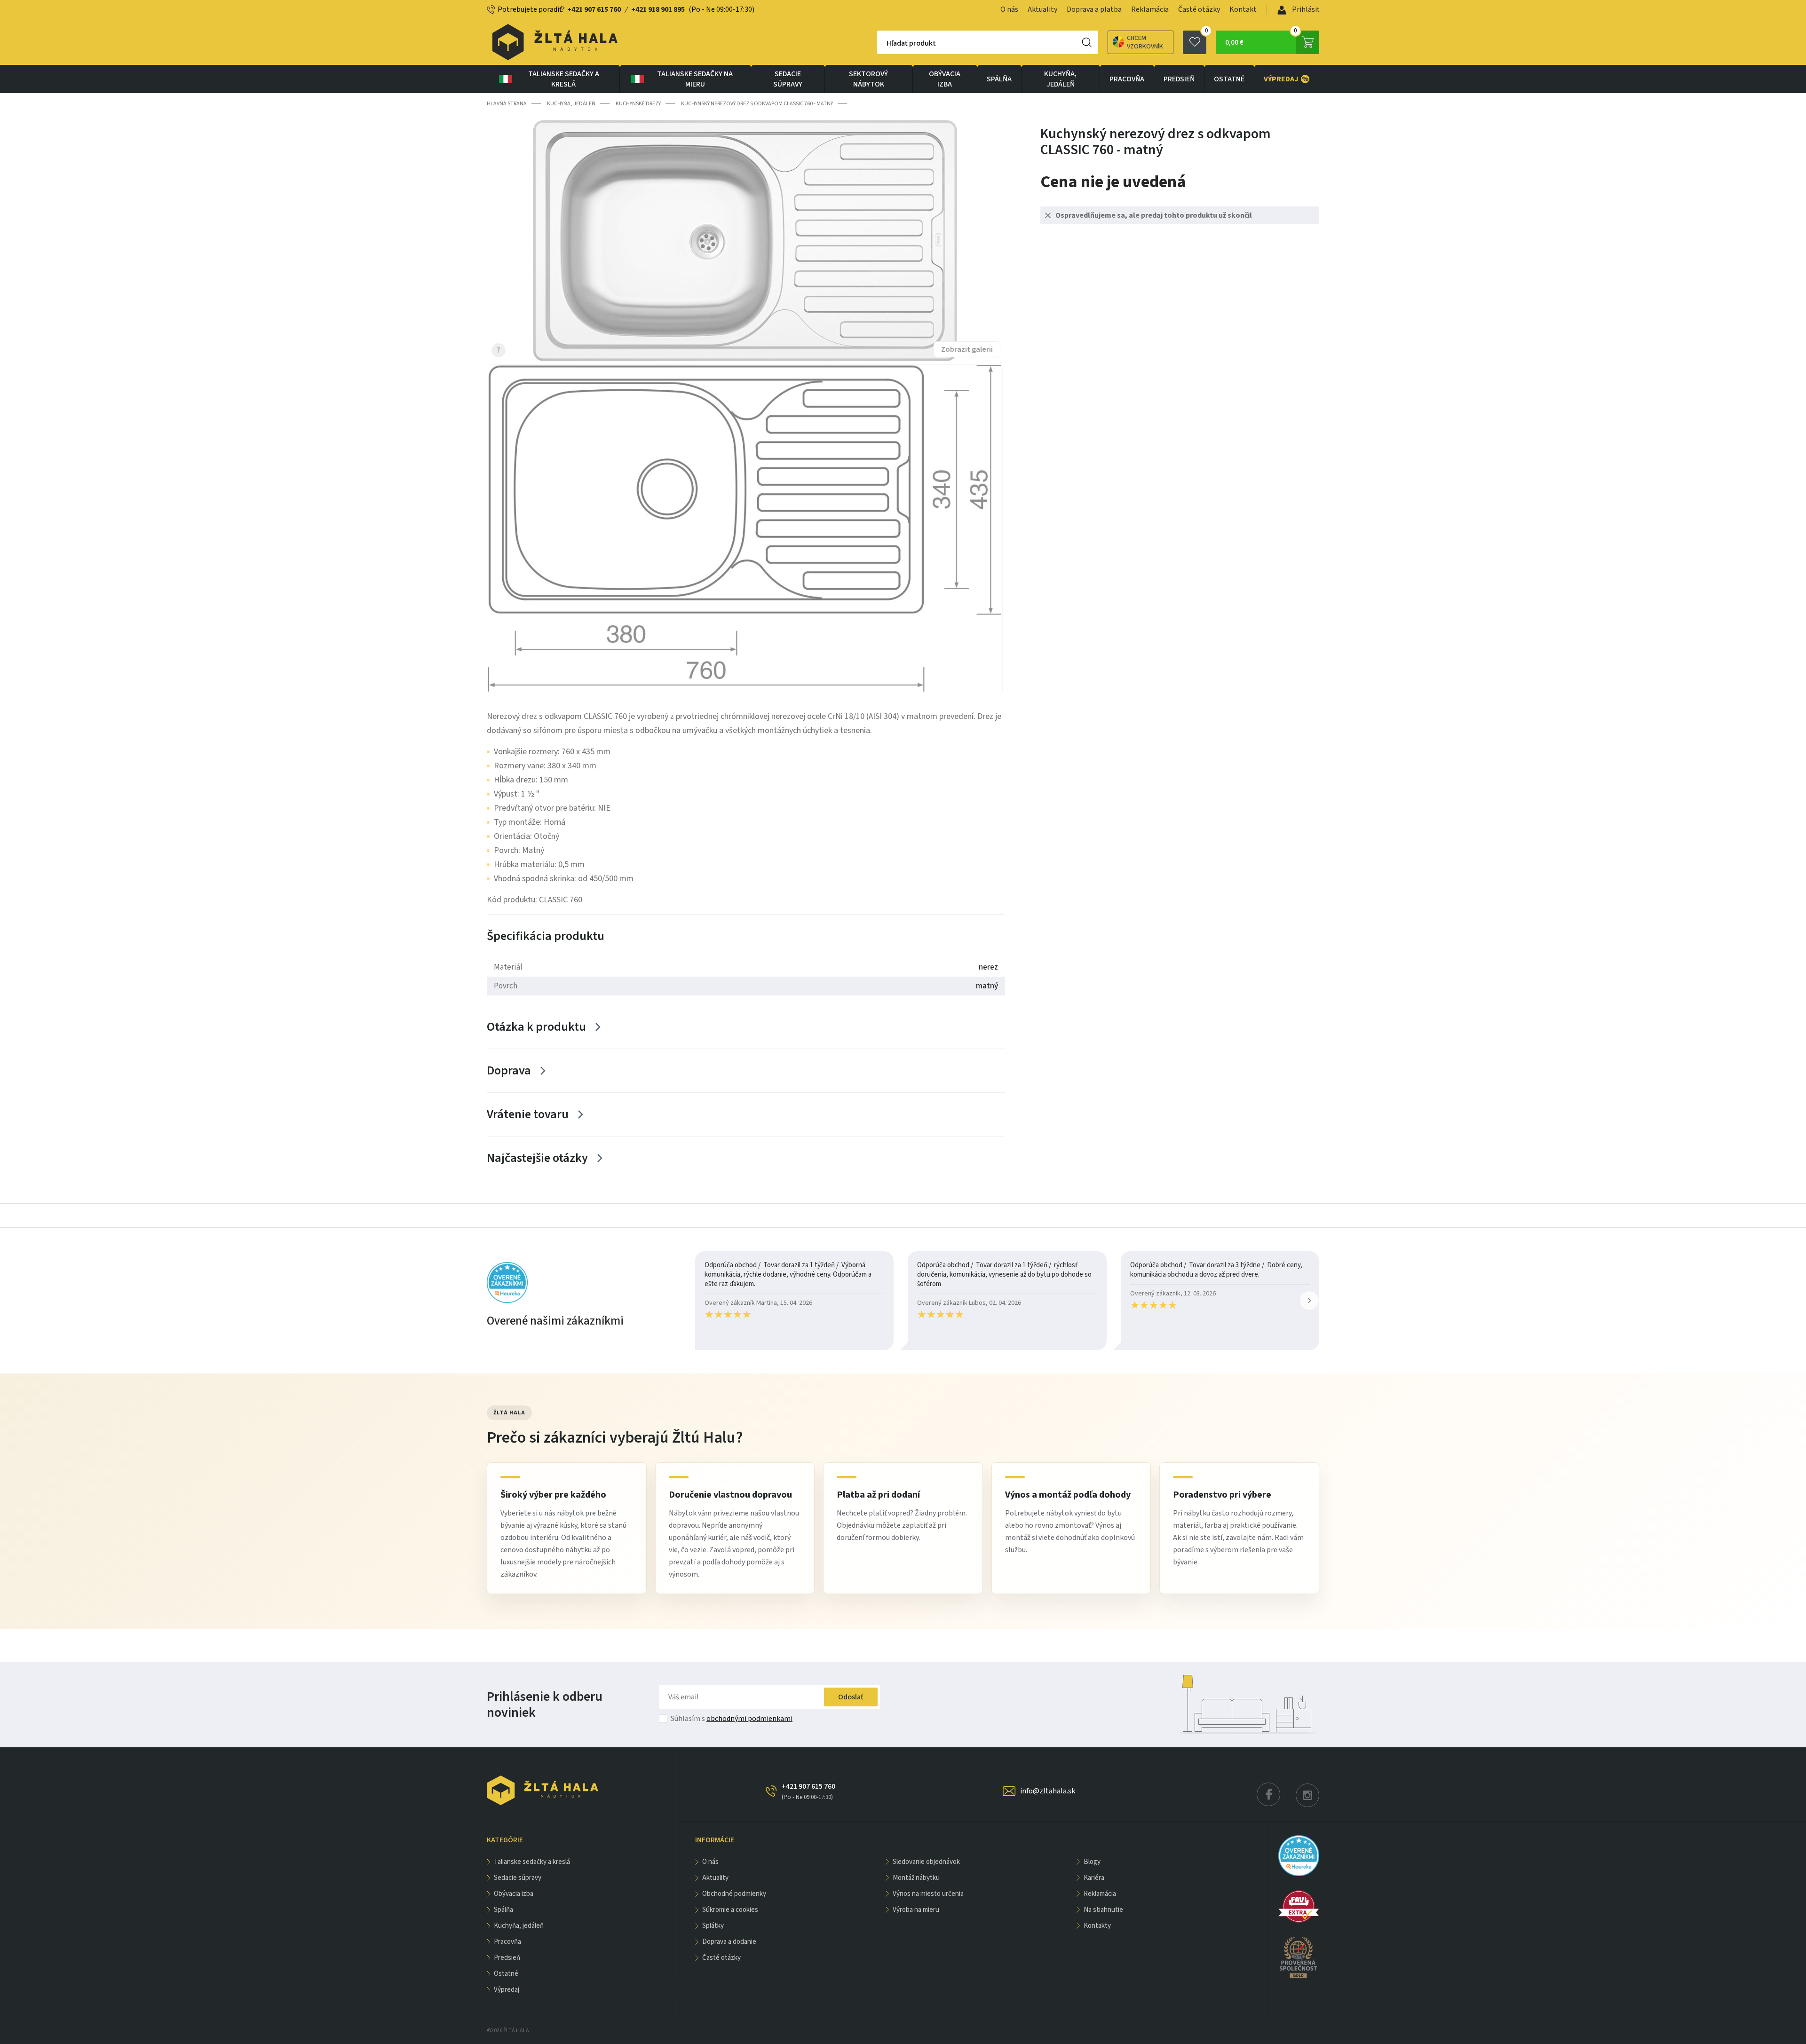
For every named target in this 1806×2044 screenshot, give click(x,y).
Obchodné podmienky (734, 1894)
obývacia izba (945, 79)
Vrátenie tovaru (528, 1114)
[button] (1309, 1301)
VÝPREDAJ (1286, 79)
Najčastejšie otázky (537, 1158)
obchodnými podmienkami (749, 1719)
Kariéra (1094, 1878)
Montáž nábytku (916, 1878)
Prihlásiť (1305, 9)
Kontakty (1097, 1926)
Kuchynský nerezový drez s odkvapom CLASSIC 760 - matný (757, 104)
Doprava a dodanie (729, 1942)
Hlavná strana (507, 104)
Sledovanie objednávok (926, 1862)
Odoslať (851, 1697)
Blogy (1092, 1862)
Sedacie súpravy (788, 79)
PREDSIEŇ (1179, 79)
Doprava (509, 1070)
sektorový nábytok (868, 79)
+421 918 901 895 (658, 9)
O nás (1009, 9)
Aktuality (1042, 9)
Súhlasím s (732, 1719)
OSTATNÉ (1229, 79)
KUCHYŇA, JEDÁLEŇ (1060, 79)
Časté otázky (1199, 9)
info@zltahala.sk (1048, 1791)
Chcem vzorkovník (1145, 42)
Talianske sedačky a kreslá (564, 79)
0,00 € (1261, 39)
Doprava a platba (1094, 9)
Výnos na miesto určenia (928, 1894)
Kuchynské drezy (638, 104)
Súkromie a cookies (730, 1910)
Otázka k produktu (536, 1027)
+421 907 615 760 (594, 9)
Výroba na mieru (916, 1910)
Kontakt (1243, 9)
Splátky (713, 1926)
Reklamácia (1150, 9)
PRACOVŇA (1127, 79)
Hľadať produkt (911, 43)
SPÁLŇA (999, 79)
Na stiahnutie (1103, 1910)
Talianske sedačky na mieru (695, 79)
